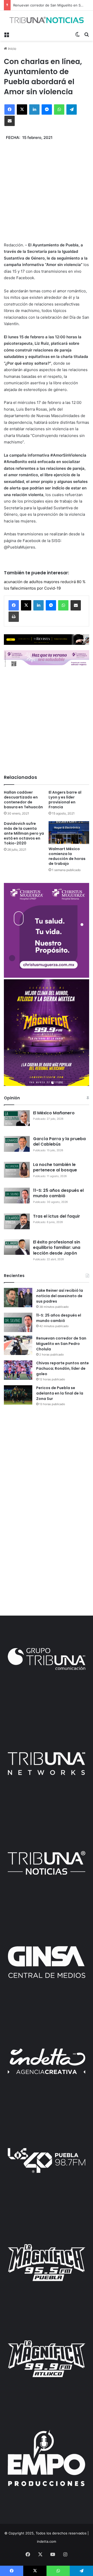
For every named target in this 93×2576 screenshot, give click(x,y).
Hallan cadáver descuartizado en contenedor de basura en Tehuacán (23, 800)
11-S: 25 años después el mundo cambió (58, 1193)
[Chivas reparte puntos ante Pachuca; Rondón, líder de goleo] (18, 1370)
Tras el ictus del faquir (57, 1216)
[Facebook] (10, 109)
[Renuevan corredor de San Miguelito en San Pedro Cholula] (18, 1345)
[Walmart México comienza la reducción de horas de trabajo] (69, 833)
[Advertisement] (47, 187)
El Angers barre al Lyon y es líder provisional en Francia (65, 800)
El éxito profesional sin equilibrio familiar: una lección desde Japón (57, 1248)
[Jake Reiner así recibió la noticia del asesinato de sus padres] (18, 1298)
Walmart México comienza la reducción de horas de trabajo (67, 856)
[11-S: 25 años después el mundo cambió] (18, 1322)
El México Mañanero (54, 1113)
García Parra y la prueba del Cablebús (59, 1142)
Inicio (12, 49)
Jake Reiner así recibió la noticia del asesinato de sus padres (60, 1296)
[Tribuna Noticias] (47, 20)
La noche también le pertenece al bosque (55, 1167)
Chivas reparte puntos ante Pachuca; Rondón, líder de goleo (63, 1368)
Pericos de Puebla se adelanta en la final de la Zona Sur (60, 1393)
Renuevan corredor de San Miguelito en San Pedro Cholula (61, 1344)
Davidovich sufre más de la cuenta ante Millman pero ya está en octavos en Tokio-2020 (24, 833)
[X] (22, 109)
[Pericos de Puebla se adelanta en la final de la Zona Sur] (18, 1395)
